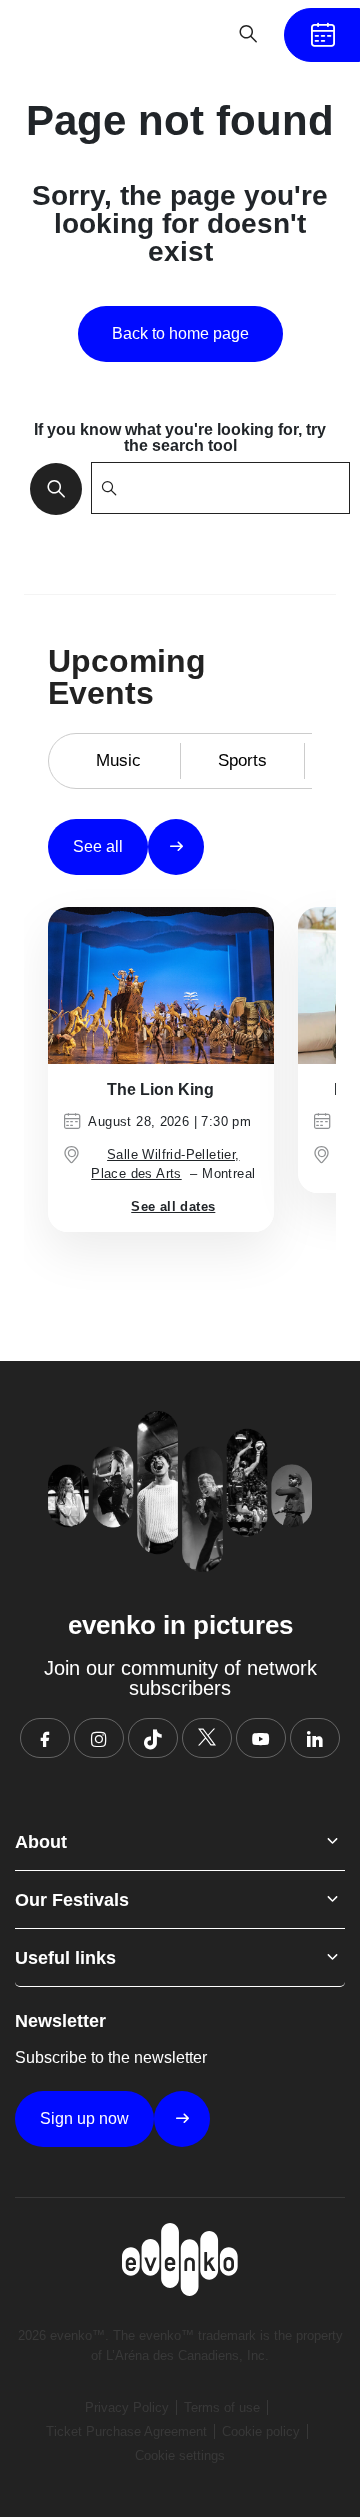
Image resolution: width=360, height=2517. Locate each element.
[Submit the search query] (50, 488)
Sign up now (84, 2118)
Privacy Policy (127, 2407)
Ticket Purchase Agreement (126, 2431)
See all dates (173, 1206)
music (118, 760)
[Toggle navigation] (186, 34)
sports (242, 760)
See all (98, 846)
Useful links (65, 1958)
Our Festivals (72, 1900)
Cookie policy (261, 2431)
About (41, 1842)
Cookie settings (180, 2455)
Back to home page (180, 333)
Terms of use (222, 2407)
